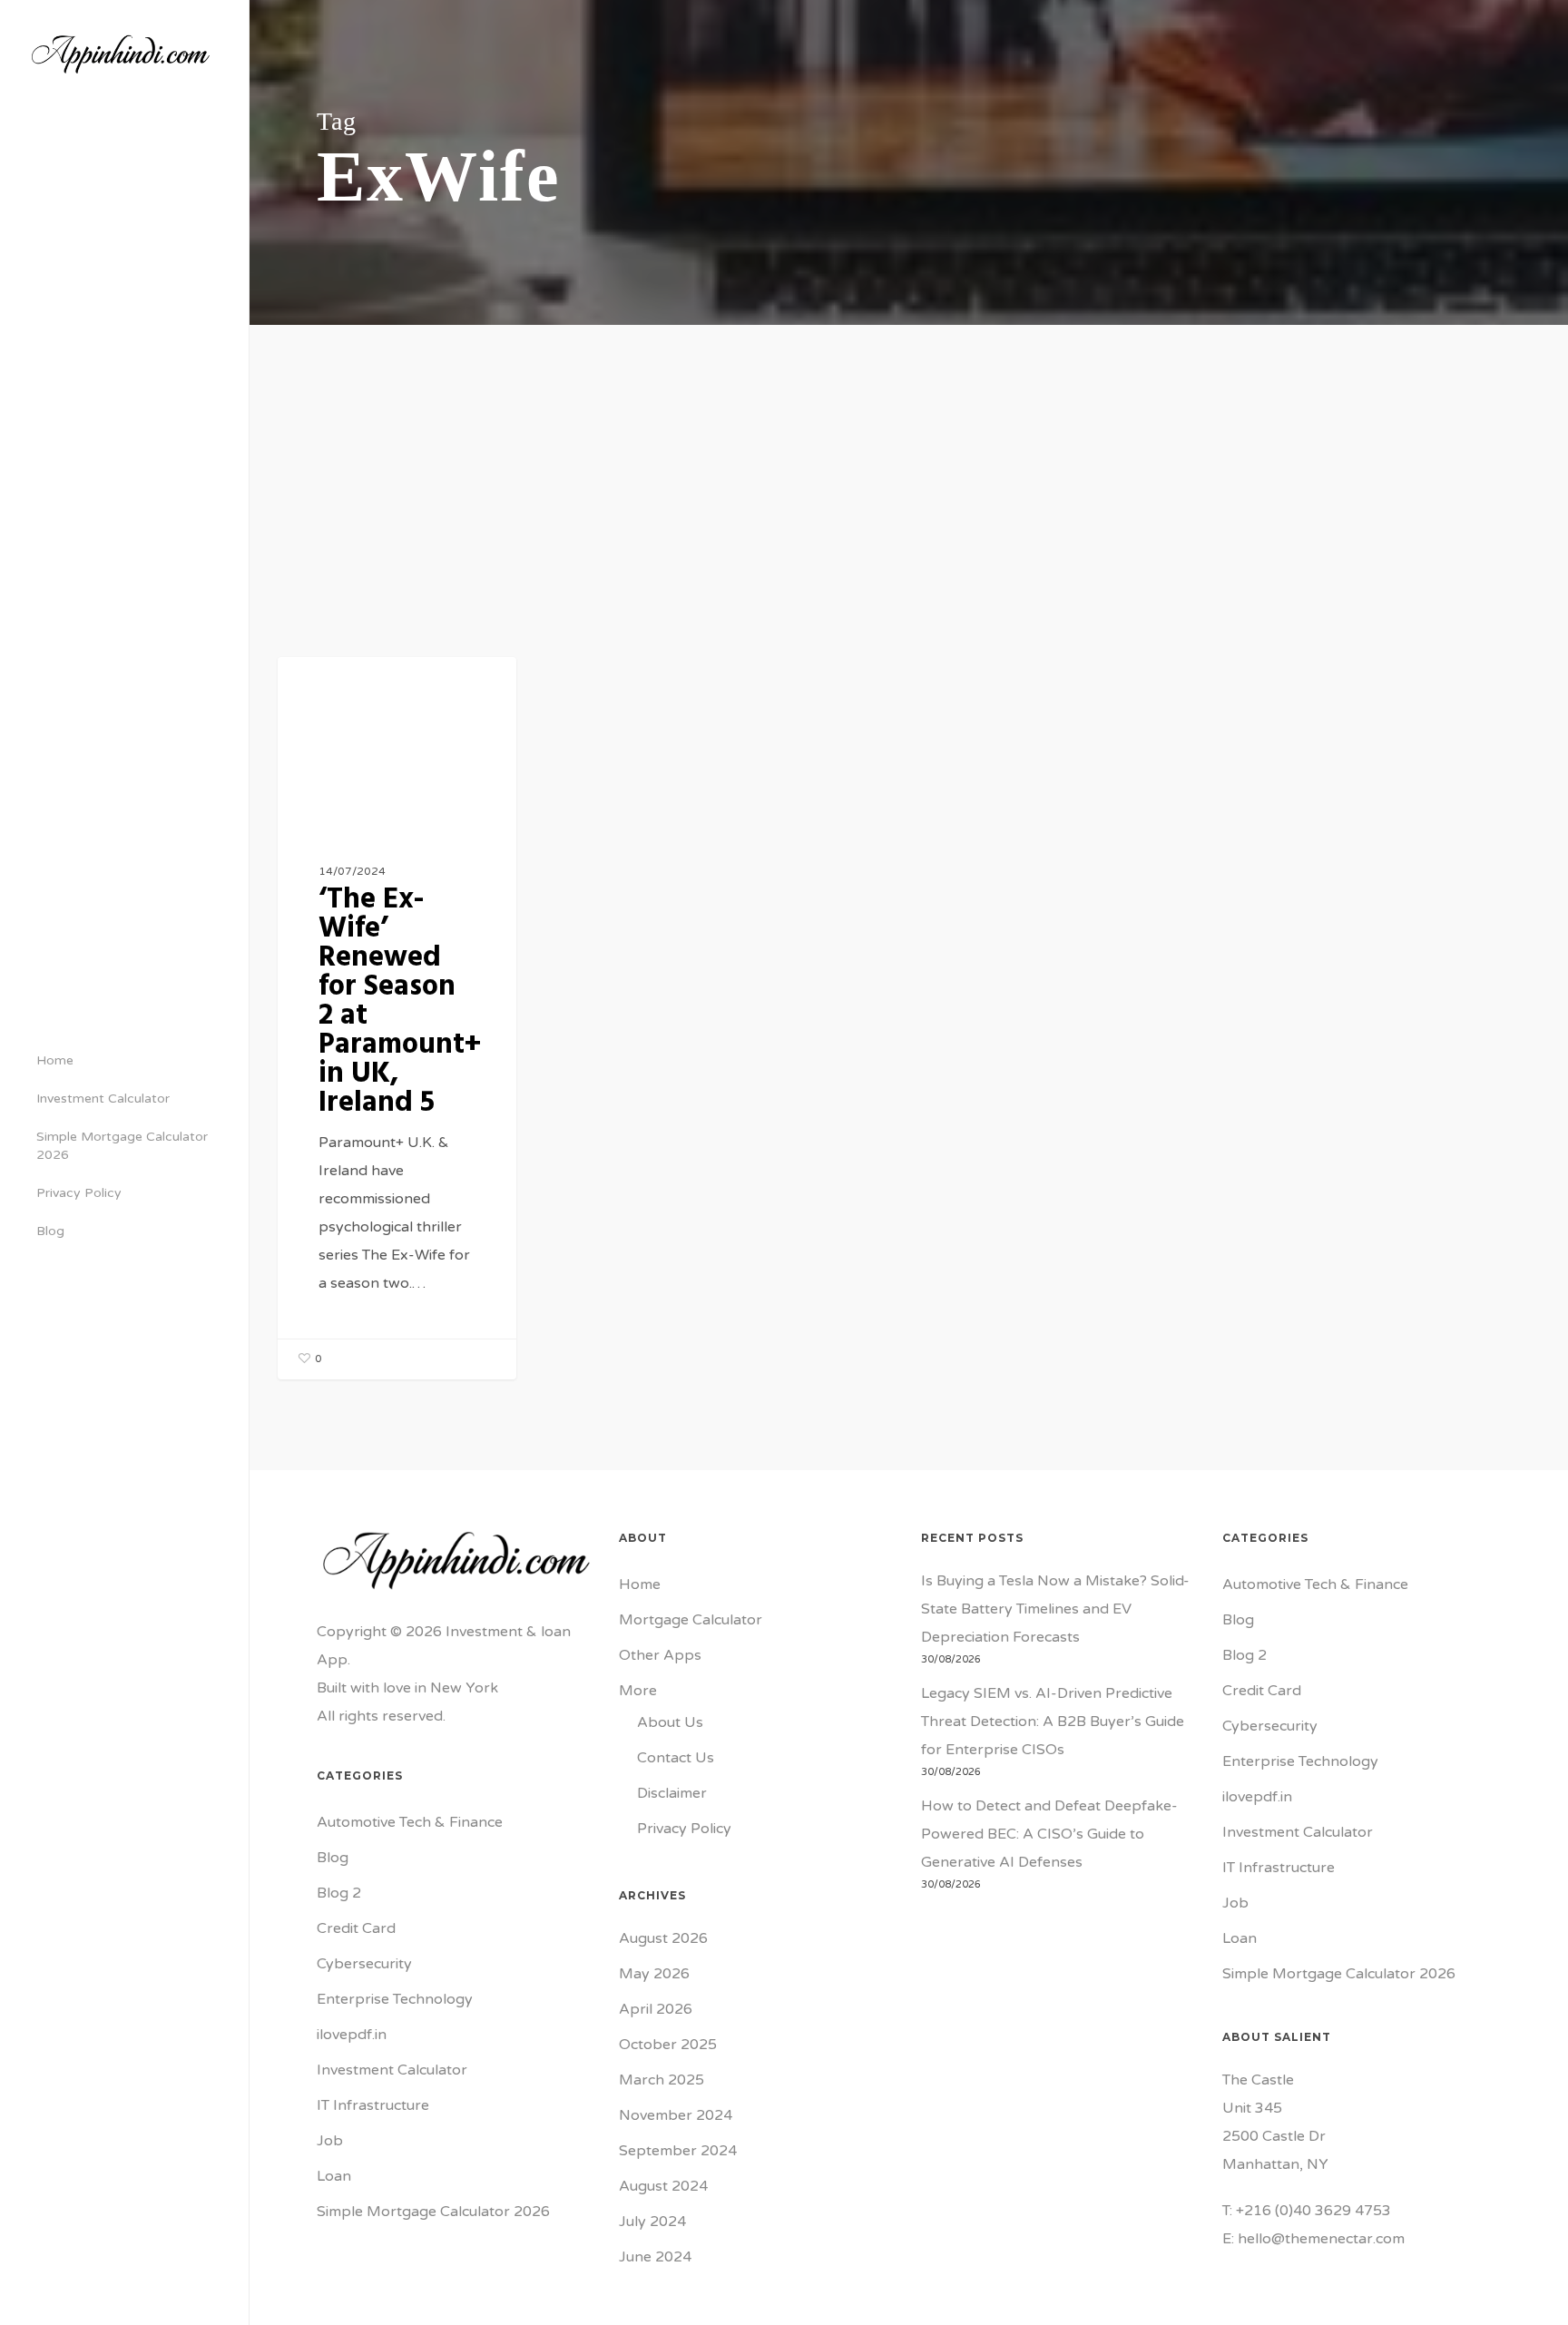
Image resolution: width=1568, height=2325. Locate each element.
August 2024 (663, 2186)
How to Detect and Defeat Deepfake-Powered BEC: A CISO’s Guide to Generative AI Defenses (1049, 1834)
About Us (670, 1722)
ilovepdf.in (352, 2035)
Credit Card (356, 1928)
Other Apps (660, 1655)
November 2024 (676, 2115)
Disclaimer (672, 1793)
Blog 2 (339, 1893)
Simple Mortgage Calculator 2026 (433, 2212)
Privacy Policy (684, 1829)
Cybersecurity (364, 1964)
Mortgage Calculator (691, 1620)
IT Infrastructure (373, 2105)
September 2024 (678, 2151)
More (638, 1691)
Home (640, 1584)
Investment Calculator (392, 2070)
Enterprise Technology (395, 1999)
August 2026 (663, 1938)
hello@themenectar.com (1321, 2239)
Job (330, 2141)
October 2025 (668, 2045)
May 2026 (654, 1974)
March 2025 (661, 2080)
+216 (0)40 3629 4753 (1313, 2211)
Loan (334, 2176)
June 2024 (655, 2257)
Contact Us (676, 1758)
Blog (326, 686)
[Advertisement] (909, 461)
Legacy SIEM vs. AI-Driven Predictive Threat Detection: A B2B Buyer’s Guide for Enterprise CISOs (1053, 1722)
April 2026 (656, 2009)
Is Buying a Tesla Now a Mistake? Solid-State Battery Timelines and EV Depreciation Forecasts (1055, 1609)
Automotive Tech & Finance (410, 1822)
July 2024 (652, 2222)
